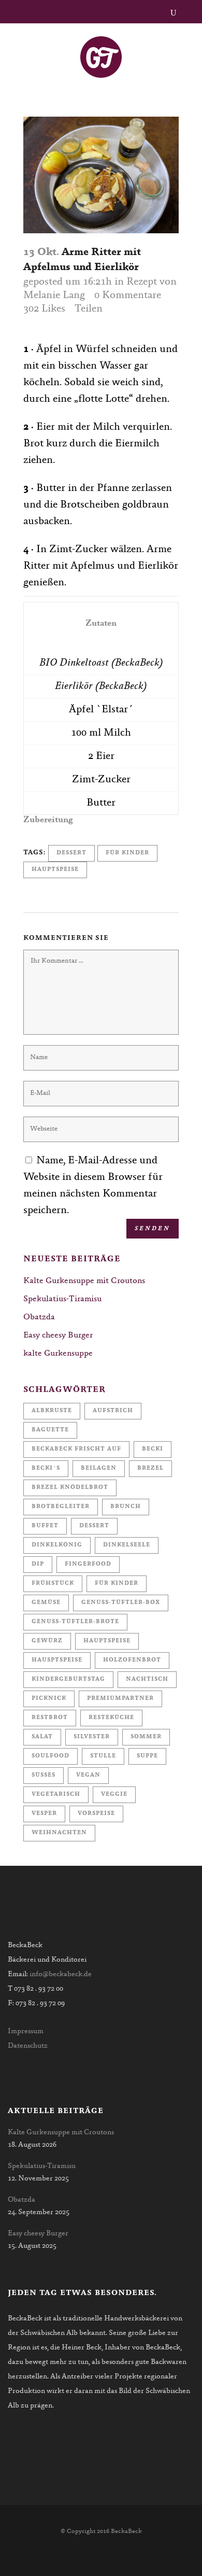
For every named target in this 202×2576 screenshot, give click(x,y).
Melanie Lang (54, 295)
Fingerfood (88, 1564)
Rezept (142, 282)
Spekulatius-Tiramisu (62, 1299)
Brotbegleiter (61, 1507)
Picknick (49, 1699)
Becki (153, 1449)
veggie (114, 1794)
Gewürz (47, 1641)
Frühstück (53, 1583)
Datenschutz (28, 2046)
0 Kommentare (128, 295)
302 (44, 309)
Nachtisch (147, 1679)
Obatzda (39, 1317)
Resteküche (111, 1718)
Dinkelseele (127, 1545)
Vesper (44, 1814)
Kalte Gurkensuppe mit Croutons (84, 1281)
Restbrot (50, 1718)
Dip (38, 1564)
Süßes (44, 1775)
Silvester (92, 1737)
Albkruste (52, 1411)
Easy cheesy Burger (58, 1335)
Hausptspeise (57, 1660)
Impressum (26, 2032)
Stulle (103, 1756)
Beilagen (99, 1468)
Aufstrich (113, 1411)
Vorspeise (96, 1814)
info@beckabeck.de (61, 1975)
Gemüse (46, 1603)
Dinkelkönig (57, 1545)
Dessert (71, 853)
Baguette (50, 1430)
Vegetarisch (56, 1794)
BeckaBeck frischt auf (76, 1449)
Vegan (88, 1775)
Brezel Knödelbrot (70, 1488)
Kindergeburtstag (68, 1679)
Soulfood (51, 1756)
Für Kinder (127, 853)
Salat (42, 1737)
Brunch (126, 1507)
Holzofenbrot (132, 1660)
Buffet (45, 1526)
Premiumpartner (120, 1699)
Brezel (150, 1468)
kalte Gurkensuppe (58, 1354)
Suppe (147, 1756)
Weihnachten (59, 1833)
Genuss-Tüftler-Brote (75, 1622)
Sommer (146, 1737)
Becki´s (46, 1468)
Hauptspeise (55, 870)
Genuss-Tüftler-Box (121, 1603)
